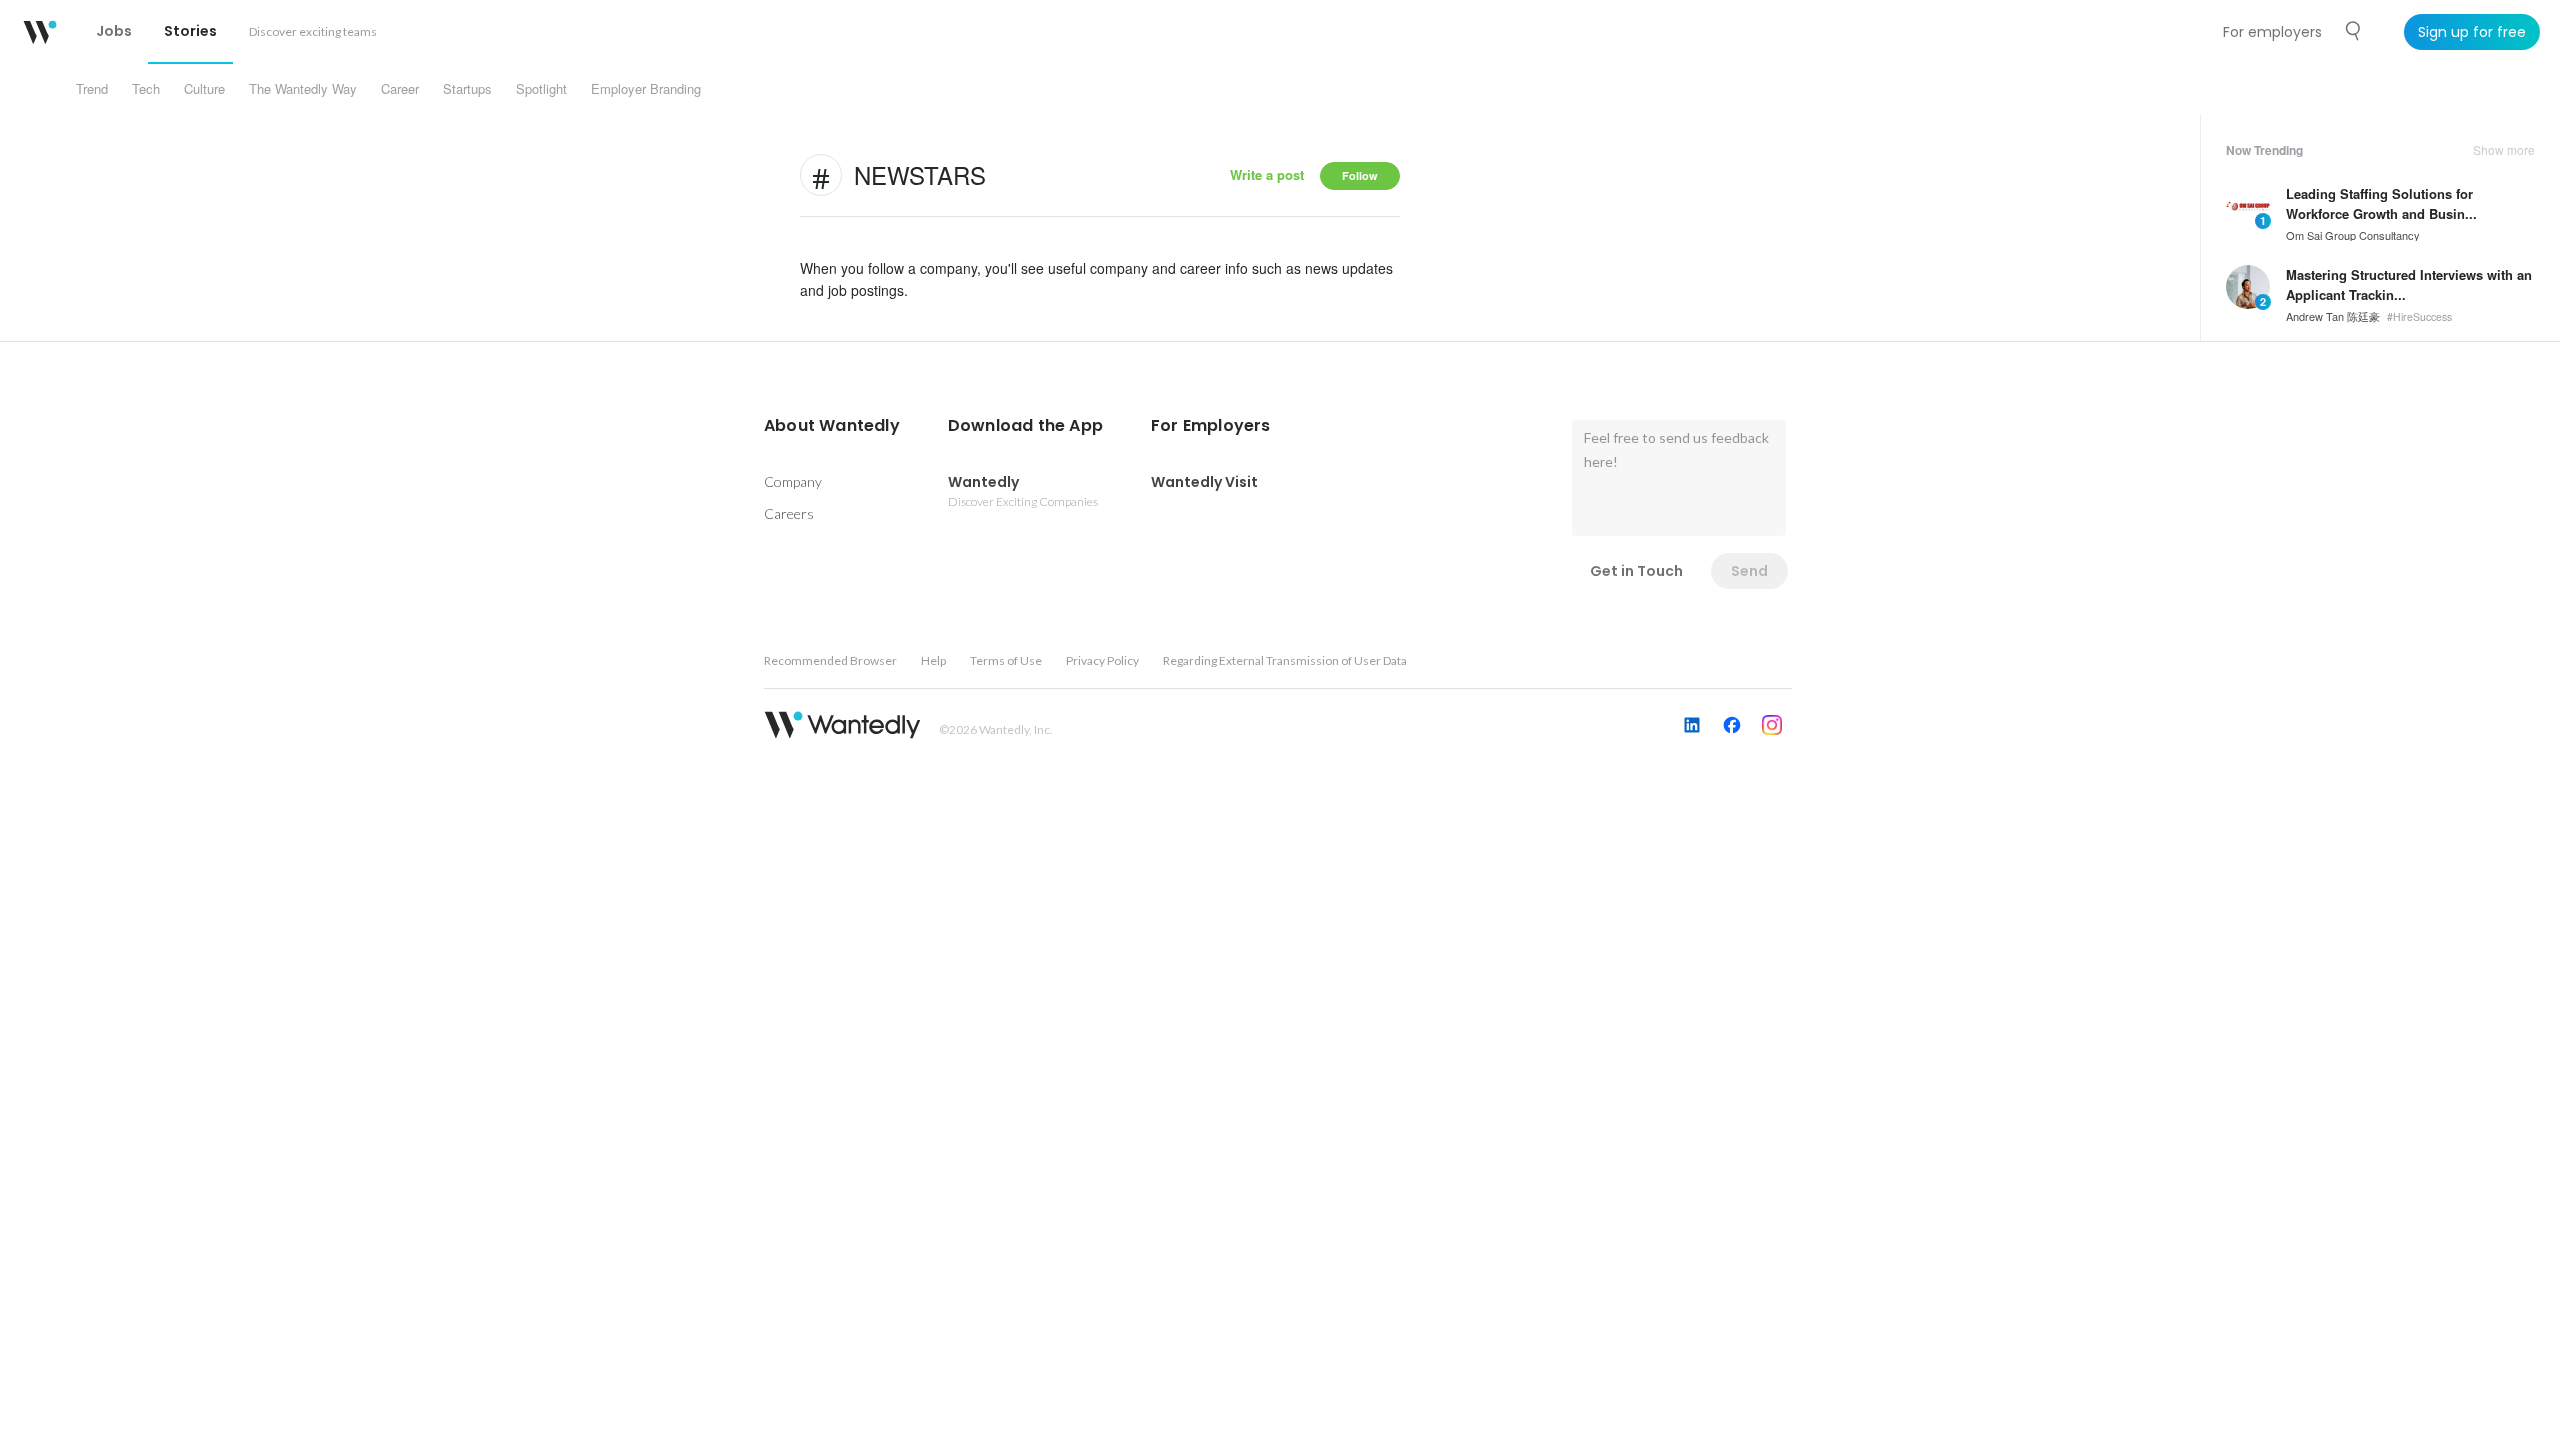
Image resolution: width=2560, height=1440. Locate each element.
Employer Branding (646, 88)
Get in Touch (1636, 571)
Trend (92, 88)
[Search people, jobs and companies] (2354, 31)
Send (1749, 571)
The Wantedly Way (303, 88)
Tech (146, 88)
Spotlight (541, 88)
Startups (467, 88)
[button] (832, 426)
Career (400, 88)
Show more (2504, 150)
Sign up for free (2472, 32)
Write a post (1267, 174)
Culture (204, 88)
